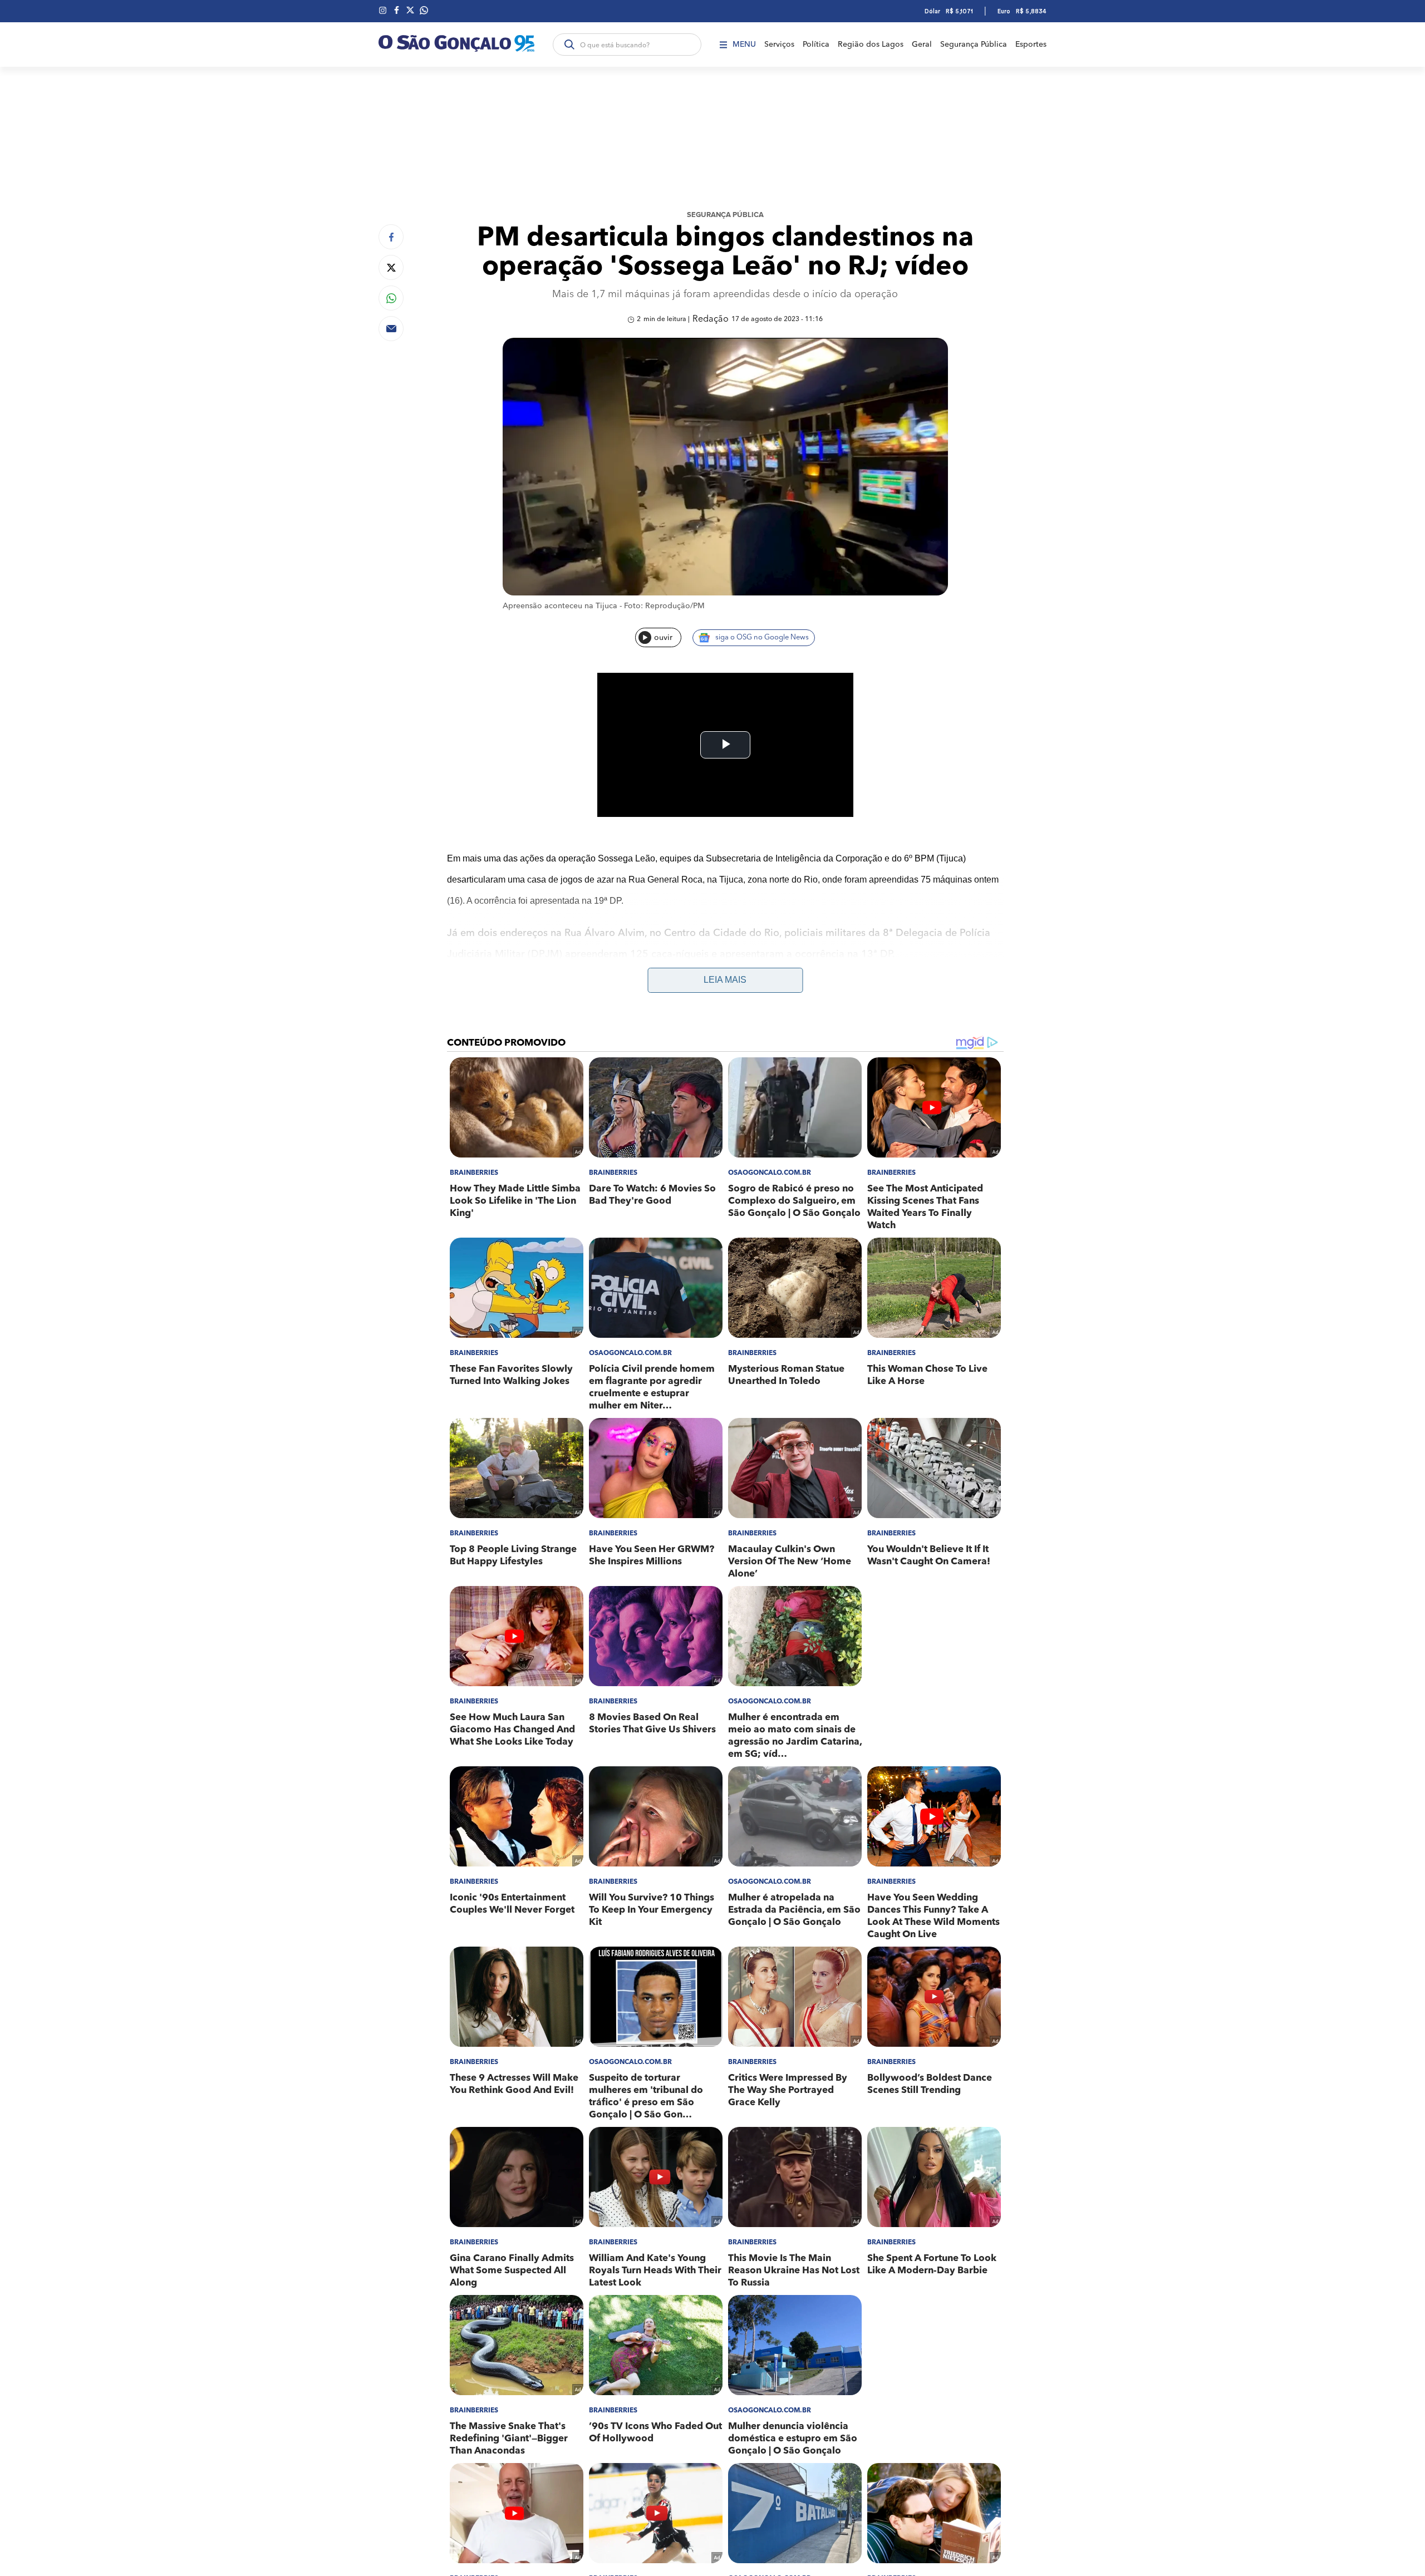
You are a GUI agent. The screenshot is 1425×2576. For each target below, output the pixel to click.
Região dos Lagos (871, 45)
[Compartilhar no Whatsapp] (391, 298)
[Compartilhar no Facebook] (391, 237)
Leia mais (725, 980)
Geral (922, 45)
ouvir (663, 638)
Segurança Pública (974, 45)
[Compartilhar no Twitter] (391, 267)
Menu (744, 45)
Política (816, 45)
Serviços (779, 45)
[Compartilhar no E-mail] (391, 329)
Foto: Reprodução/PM (664, 606)
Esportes (1031, 45)
